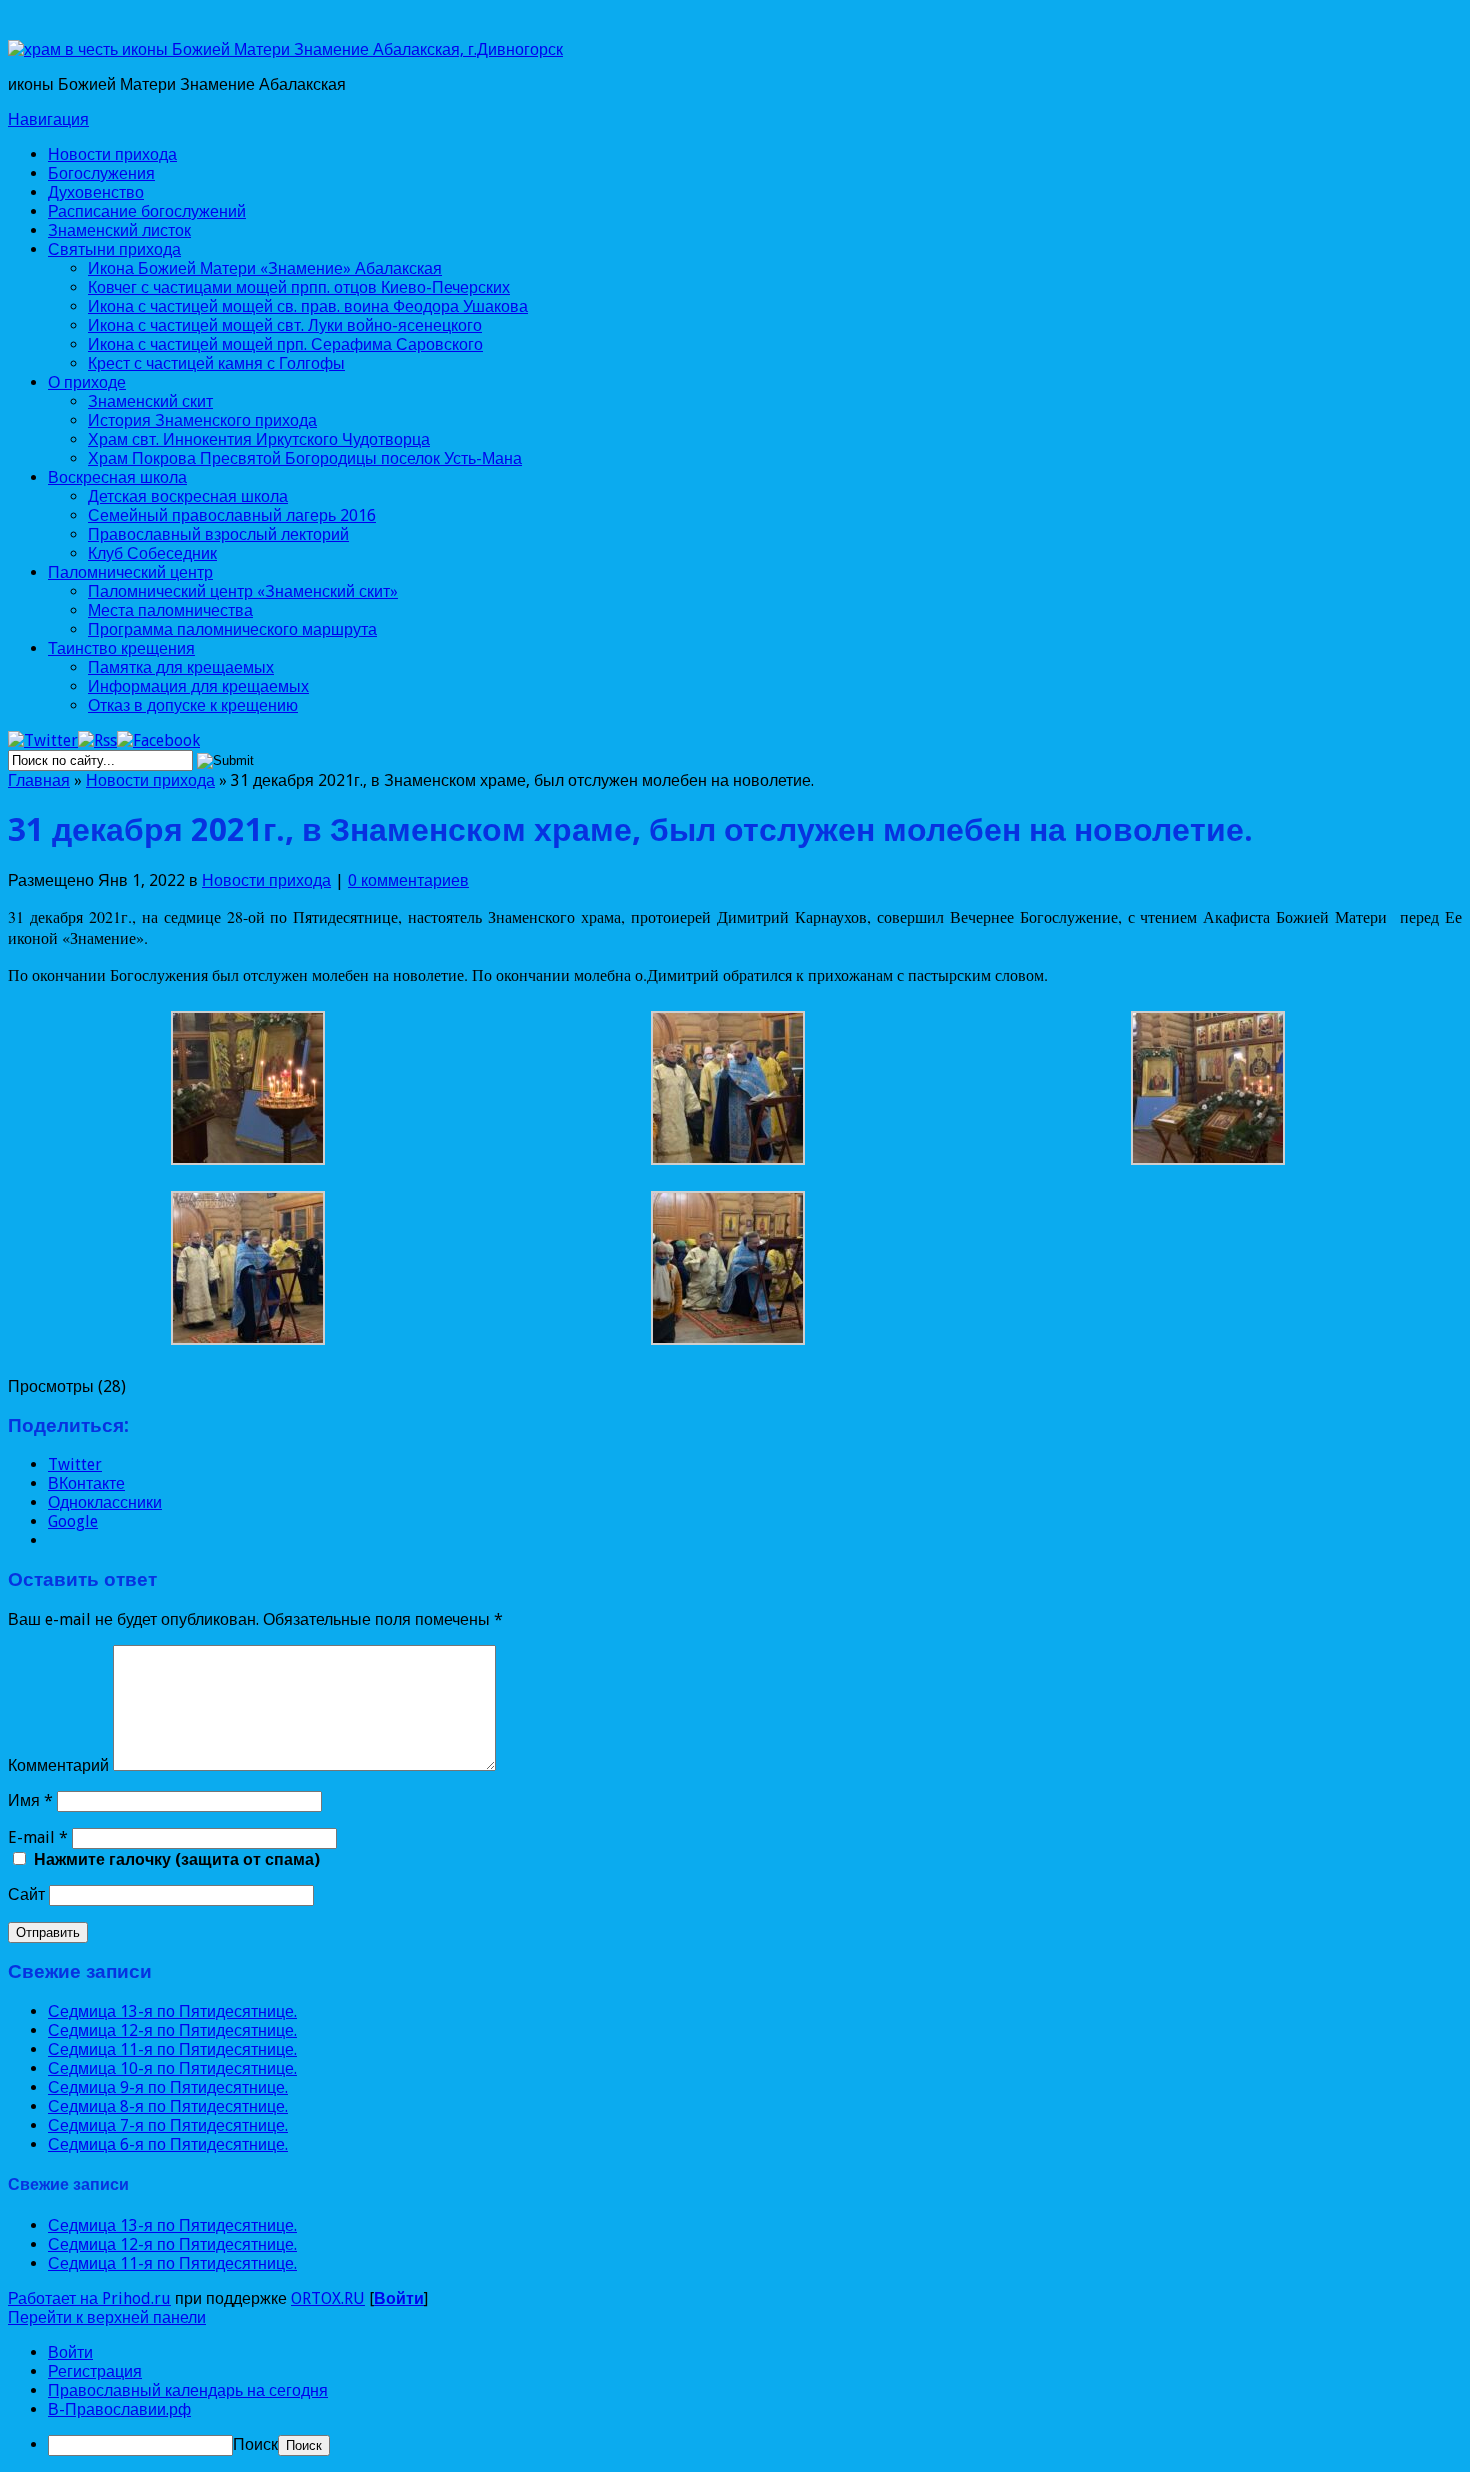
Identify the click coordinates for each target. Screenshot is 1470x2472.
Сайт (26, 1894)
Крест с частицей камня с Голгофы (216, 363)
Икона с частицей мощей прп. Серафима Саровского (285, 344)
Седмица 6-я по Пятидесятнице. (168, 2144)
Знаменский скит (150, 401)
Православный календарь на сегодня (188, 2390)
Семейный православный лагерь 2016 (232, 515)
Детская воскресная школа (188, 496)
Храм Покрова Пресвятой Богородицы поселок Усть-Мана (305, 458)
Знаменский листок (119, 230)
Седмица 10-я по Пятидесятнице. (172, 2068)
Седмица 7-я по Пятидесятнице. (168, 2125)
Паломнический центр (130, 572)
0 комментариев (408, 880)
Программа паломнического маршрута (232, 629)
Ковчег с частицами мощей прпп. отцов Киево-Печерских (299, 287)
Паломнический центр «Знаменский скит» (243, 591)
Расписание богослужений (147, 211)
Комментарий (58, 1765)
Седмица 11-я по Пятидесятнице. (172, 2049)
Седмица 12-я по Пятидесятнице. (172, 2030)
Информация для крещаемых (198, 686)
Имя (30, 1800)
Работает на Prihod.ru (89, 2298)
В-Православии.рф (119, 2409)
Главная (39, 780)
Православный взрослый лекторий (218, 534)
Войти (399, 2298)
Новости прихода (112, 154)
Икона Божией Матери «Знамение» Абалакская (265, 268)
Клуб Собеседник (152, 553)
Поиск (255, 2444)
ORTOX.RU (328, 2298)
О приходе (87, 382)
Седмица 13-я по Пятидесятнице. (172, 2011)
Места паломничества (170, 610)
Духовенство (96, 192)
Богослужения (101, 173)
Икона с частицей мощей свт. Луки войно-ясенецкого (285, 325)
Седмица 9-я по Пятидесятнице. (168, 2087)
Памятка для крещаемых (181, 667)
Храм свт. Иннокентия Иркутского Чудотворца (259, 439)
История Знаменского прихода (202, 420)
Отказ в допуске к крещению (193, 705)
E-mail (38, 1837)
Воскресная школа (117, 477)
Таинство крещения (121, 648)
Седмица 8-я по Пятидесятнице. (168, 2106)
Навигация (48, 119)
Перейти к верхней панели (107, 2317)
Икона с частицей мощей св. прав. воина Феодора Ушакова (308, 306)
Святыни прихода (114, 249)
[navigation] (735, 2399)
